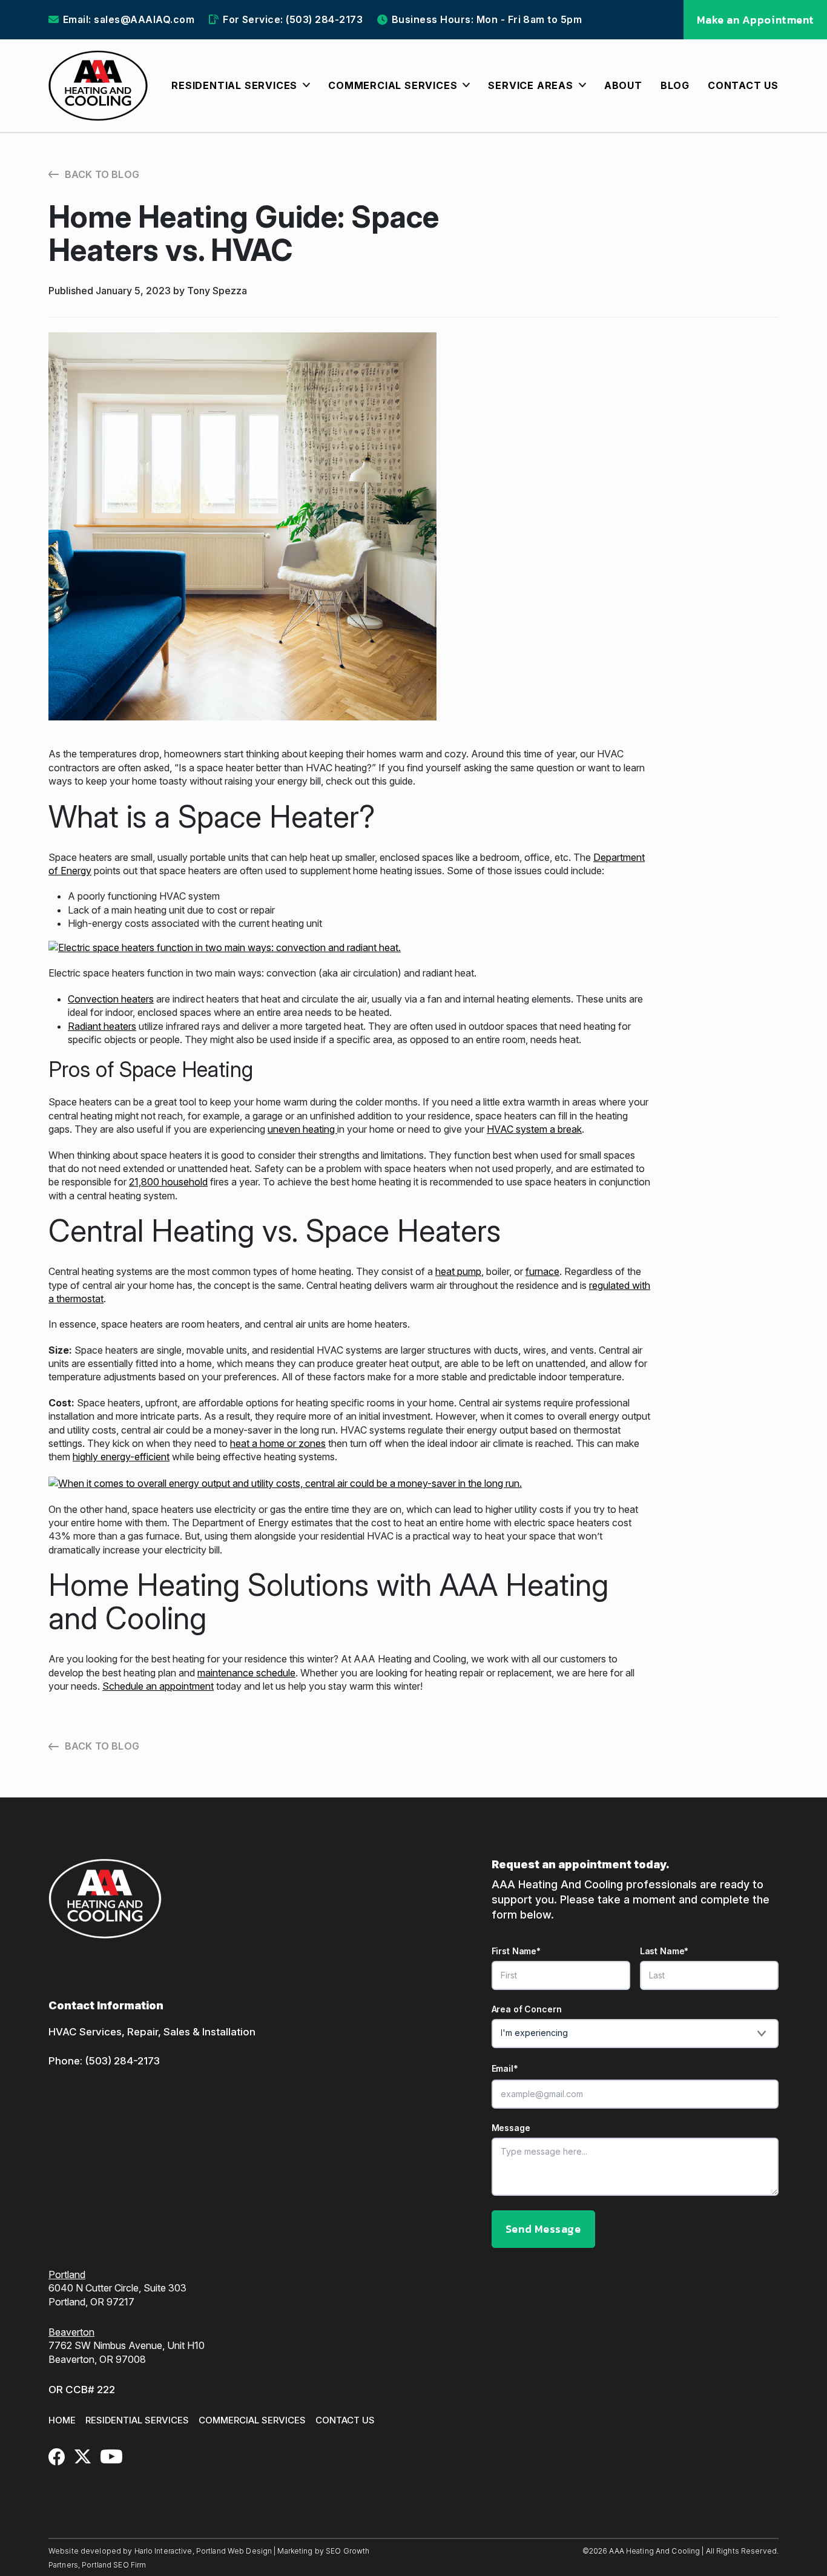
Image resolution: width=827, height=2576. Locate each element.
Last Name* (664, 1951)
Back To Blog (102, 174)
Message (511, 2128)
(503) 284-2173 (122, 2061)
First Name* (516, 1951)
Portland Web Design (234, 2551)
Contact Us (345, 2420)
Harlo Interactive (163, 2551)
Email (505, 2068)
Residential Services (137, 2420)
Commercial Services (252, 2420)
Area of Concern (527, 2009)
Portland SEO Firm (114, 2565)
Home (62, 2420)
